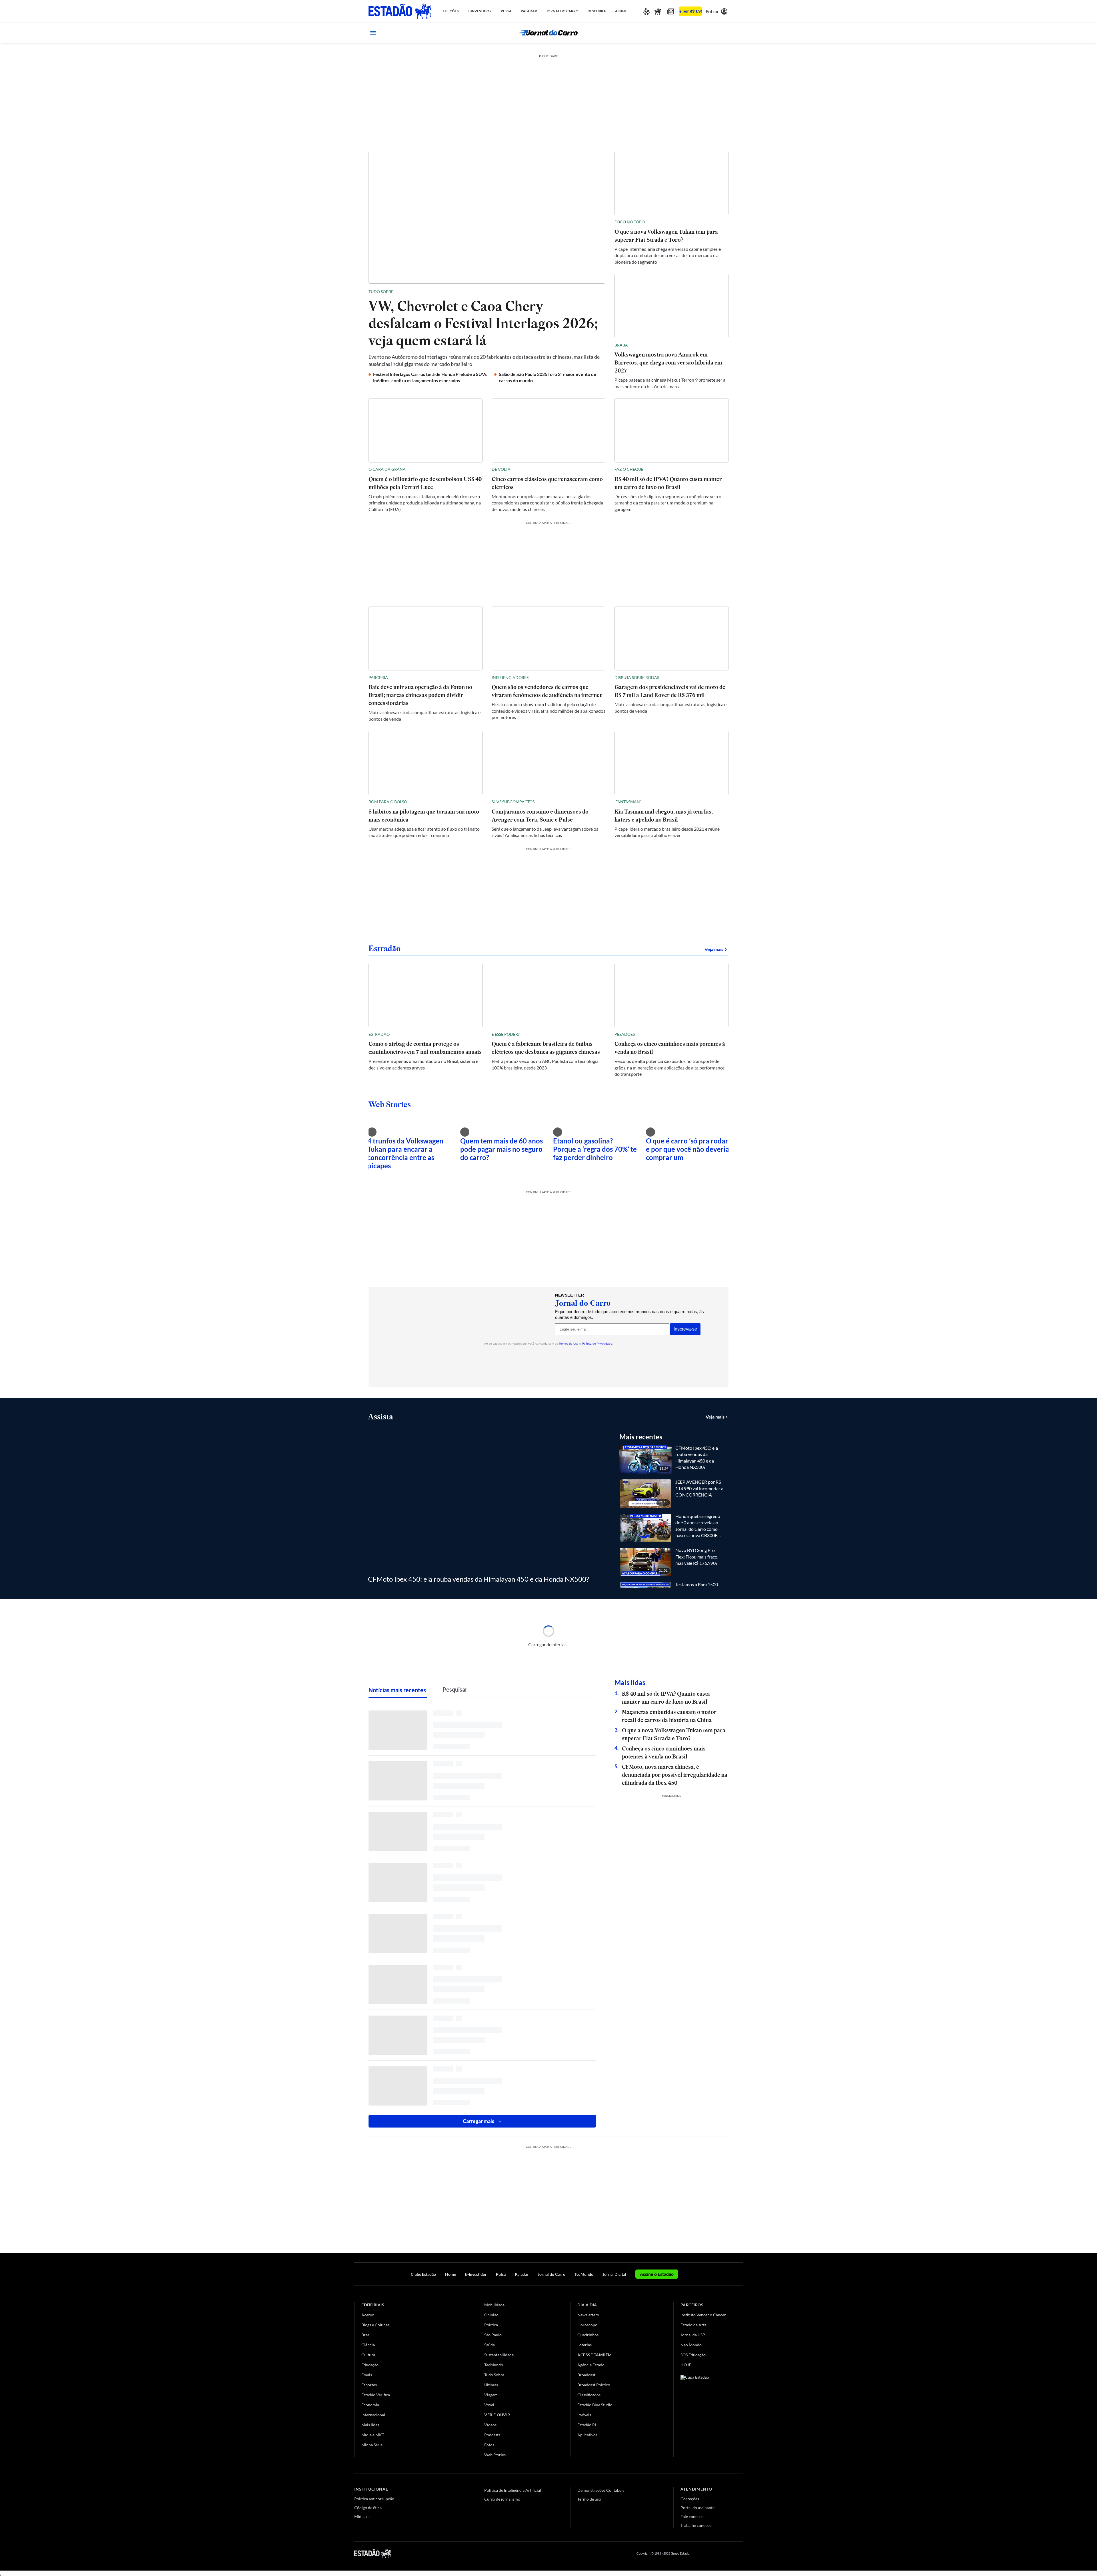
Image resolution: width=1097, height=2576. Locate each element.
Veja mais (716, 949)
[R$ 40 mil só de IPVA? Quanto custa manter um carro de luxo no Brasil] (671, 430)
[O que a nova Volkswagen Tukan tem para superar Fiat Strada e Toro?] (671, 183)
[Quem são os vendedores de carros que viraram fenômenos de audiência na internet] (549, 638)
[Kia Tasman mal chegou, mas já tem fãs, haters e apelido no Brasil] (671, 763)
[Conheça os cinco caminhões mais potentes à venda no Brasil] (671, 995)
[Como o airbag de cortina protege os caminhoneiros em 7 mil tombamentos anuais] (426, 995)
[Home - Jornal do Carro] (548, 33)
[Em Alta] (646, 11)
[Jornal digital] (670, 11)
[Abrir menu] (373, 33)
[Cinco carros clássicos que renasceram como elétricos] (549, 430)
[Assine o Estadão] (690, 11)
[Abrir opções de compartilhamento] (601, 292)
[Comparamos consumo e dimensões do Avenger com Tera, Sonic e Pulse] (549, 763)
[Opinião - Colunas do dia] (658, 11)
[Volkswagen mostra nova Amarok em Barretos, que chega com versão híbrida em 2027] (671, 306)
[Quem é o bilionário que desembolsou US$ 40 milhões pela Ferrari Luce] (426, 430)
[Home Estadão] (400, 11)
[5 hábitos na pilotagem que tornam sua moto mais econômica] (426, 763)
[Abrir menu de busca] (724, 33)
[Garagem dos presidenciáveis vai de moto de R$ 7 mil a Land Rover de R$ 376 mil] (671, 638)
